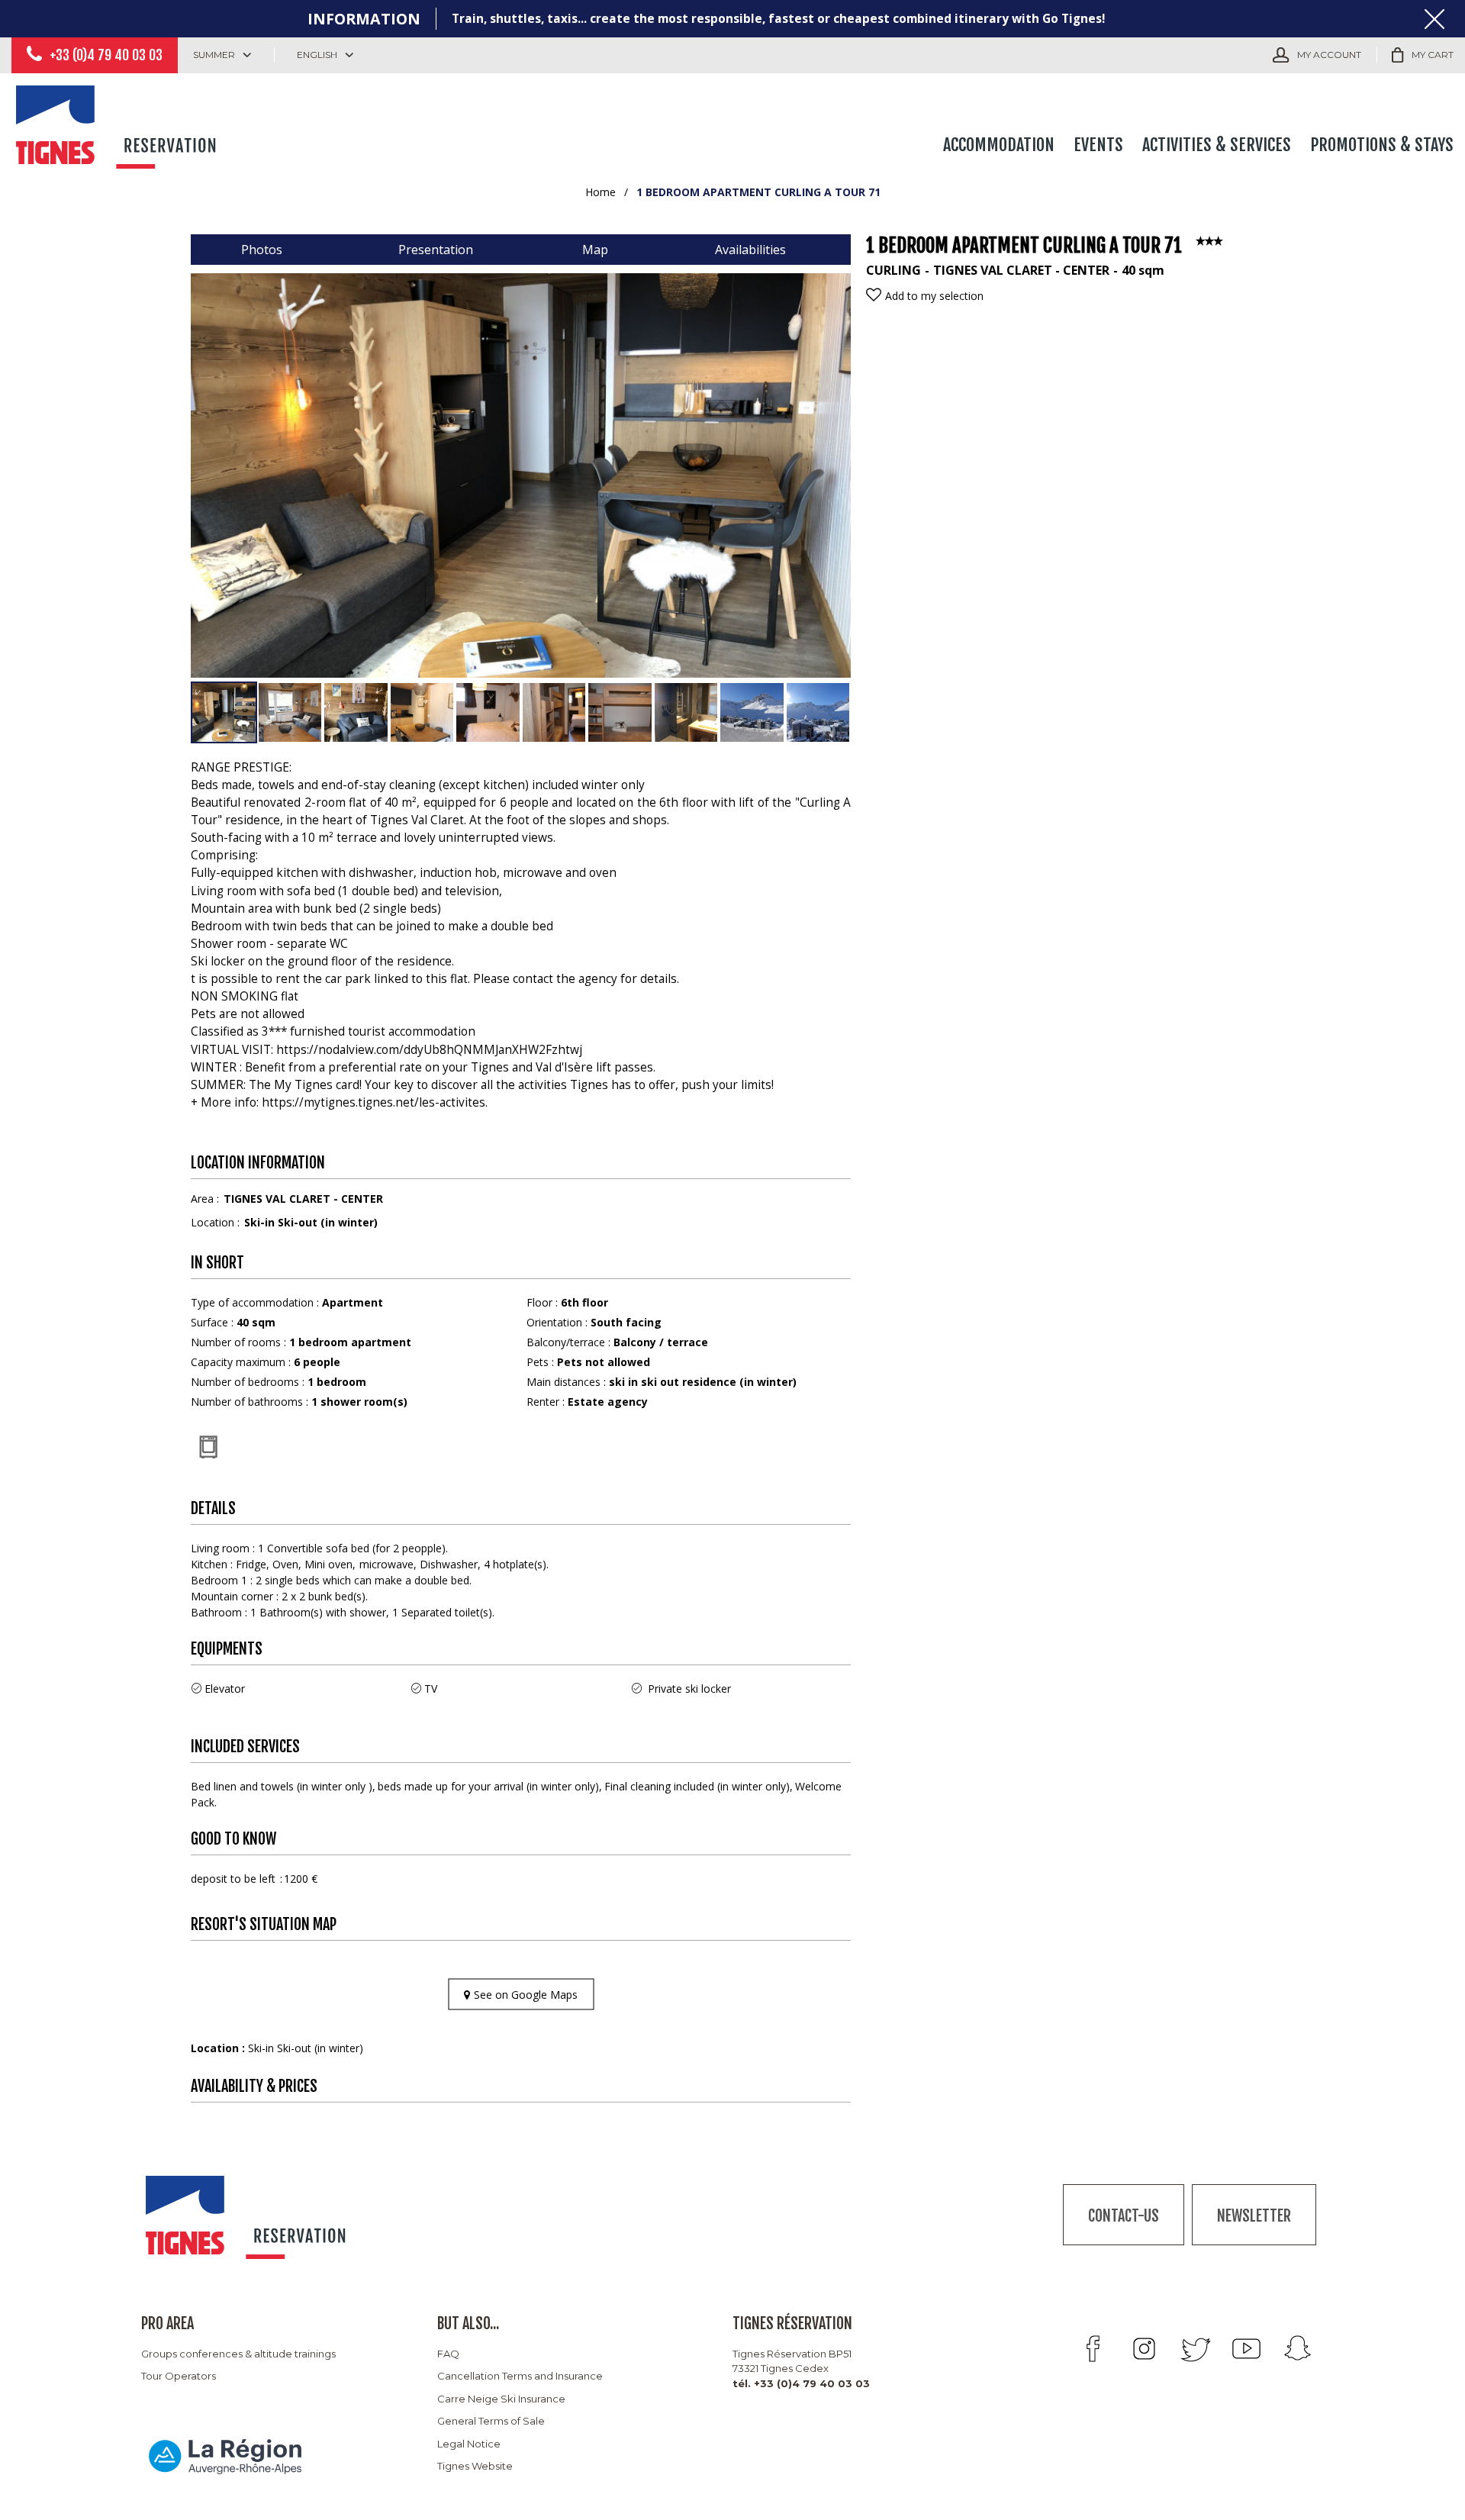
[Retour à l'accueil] (118, 124)
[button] (1423, 55)
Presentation (436, 250)
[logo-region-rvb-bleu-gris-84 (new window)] (225, 2456)
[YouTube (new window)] (1246, 2349)
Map (595, 250)
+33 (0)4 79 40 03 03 (106, 55)
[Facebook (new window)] (1093, 2349)
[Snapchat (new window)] (1298, 2349)
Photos (262, 250)
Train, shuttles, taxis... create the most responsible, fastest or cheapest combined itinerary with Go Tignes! (778, 19)
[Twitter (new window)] (1195, 2349)
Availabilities (750, 250)
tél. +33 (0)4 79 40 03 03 (801, 2383)
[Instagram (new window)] (1144, 2349)
